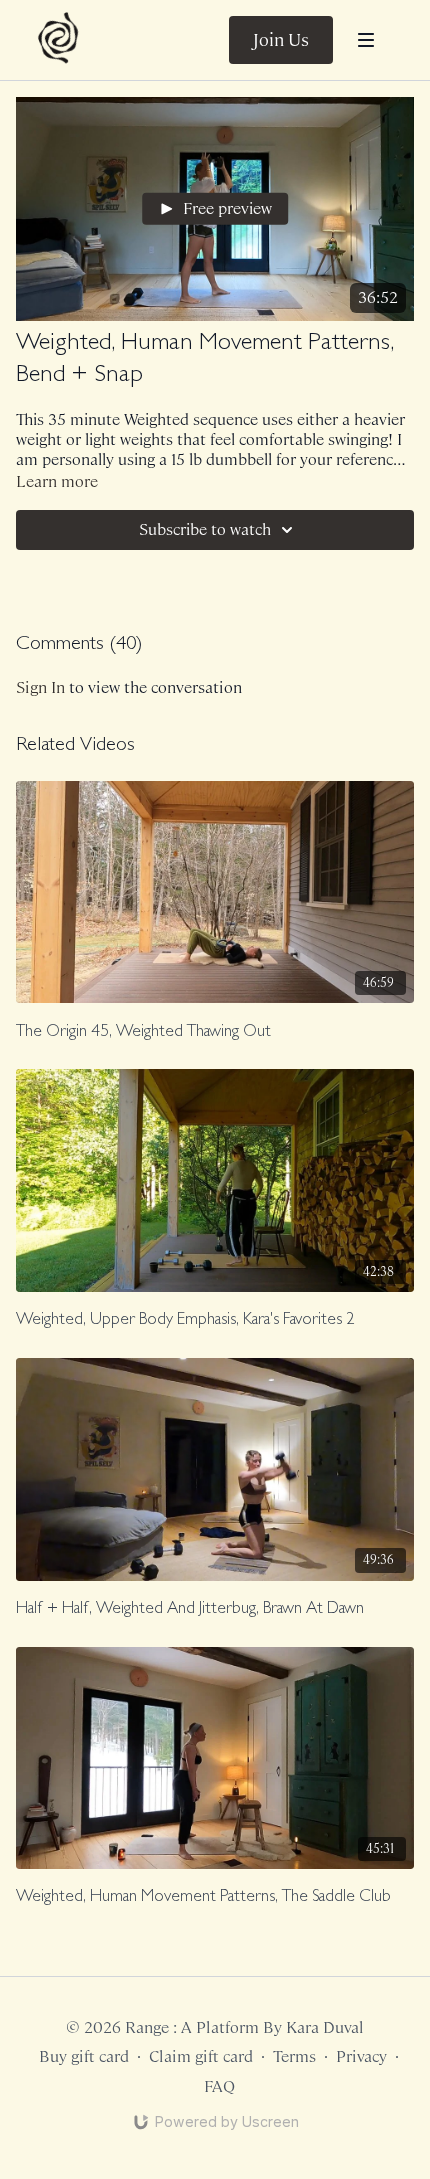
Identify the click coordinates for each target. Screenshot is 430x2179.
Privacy (361, 2056)
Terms (294, 2056)
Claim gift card (201, 2056)
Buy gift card (84, 2056)
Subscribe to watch (205, 529)
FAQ (219, 2086)
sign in (40, 687)
